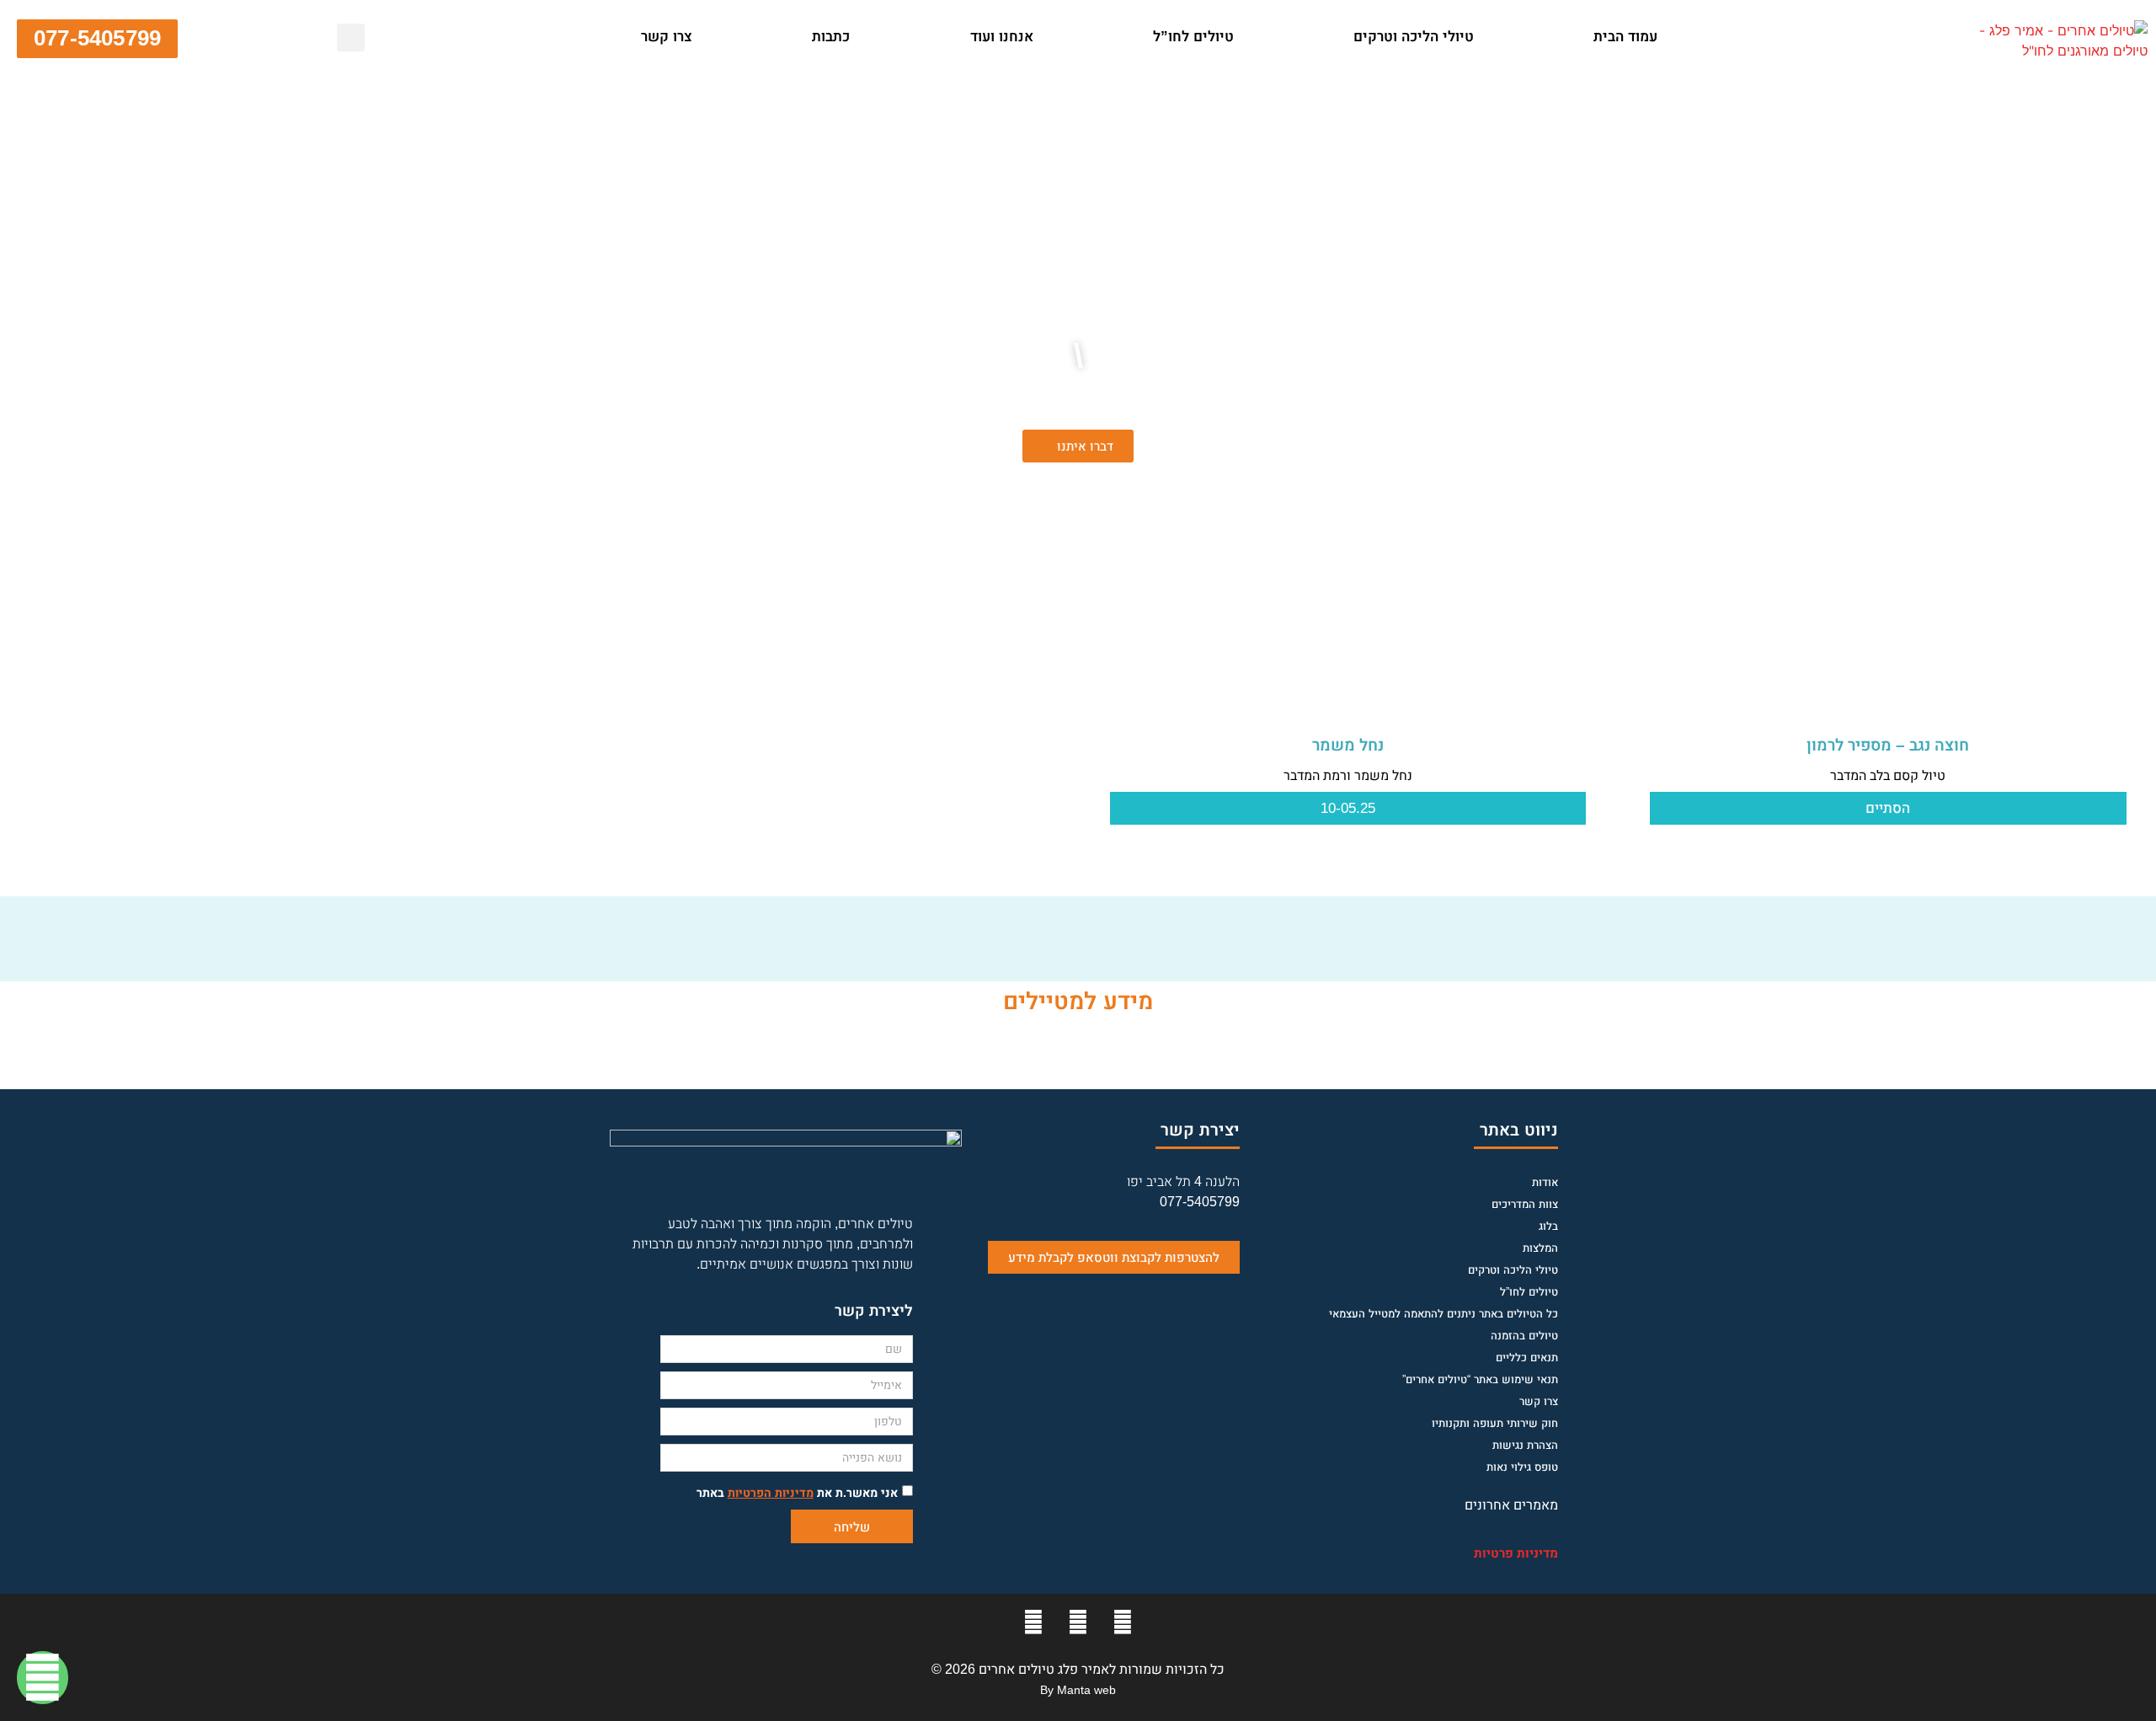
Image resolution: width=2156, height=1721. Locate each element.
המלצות (1540, 1248)
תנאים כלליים (1527, 1358)
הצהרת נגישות (1525, 1445)
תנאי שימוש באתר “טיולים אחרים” (1480, 1379)
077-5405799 (1200, 1202)
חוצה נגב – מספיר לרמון (1888, 745)
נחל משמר (1348, 745)
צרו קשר (667, 37)
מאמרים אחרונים (1511, 1505)
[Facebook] (1123, 1622)
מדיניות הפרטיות (771, 1493)
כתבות (831, 37)
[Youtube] (1078, 1622)
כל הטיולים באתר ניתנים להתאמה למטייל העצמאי (1444, 1314)
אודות (1545, 1182)
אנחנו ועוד (1002, 37)
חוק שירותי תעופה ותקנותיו (1495, 1423)
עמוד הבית (1625, 37)
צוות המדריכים (1525, 1204)
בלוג (1548, 1226)
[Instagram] (1033, 1622)
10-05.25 (1348, 808)
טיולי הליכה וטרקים (1414, 37)
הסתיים (1888, 808)
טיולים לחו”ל (1193, 37)
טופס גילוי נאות (1522, 1467)
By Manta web (1078, 1690)
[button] (567, 37)
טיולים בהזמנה (1524, 1336)
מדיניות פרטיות (1516, 1553)
